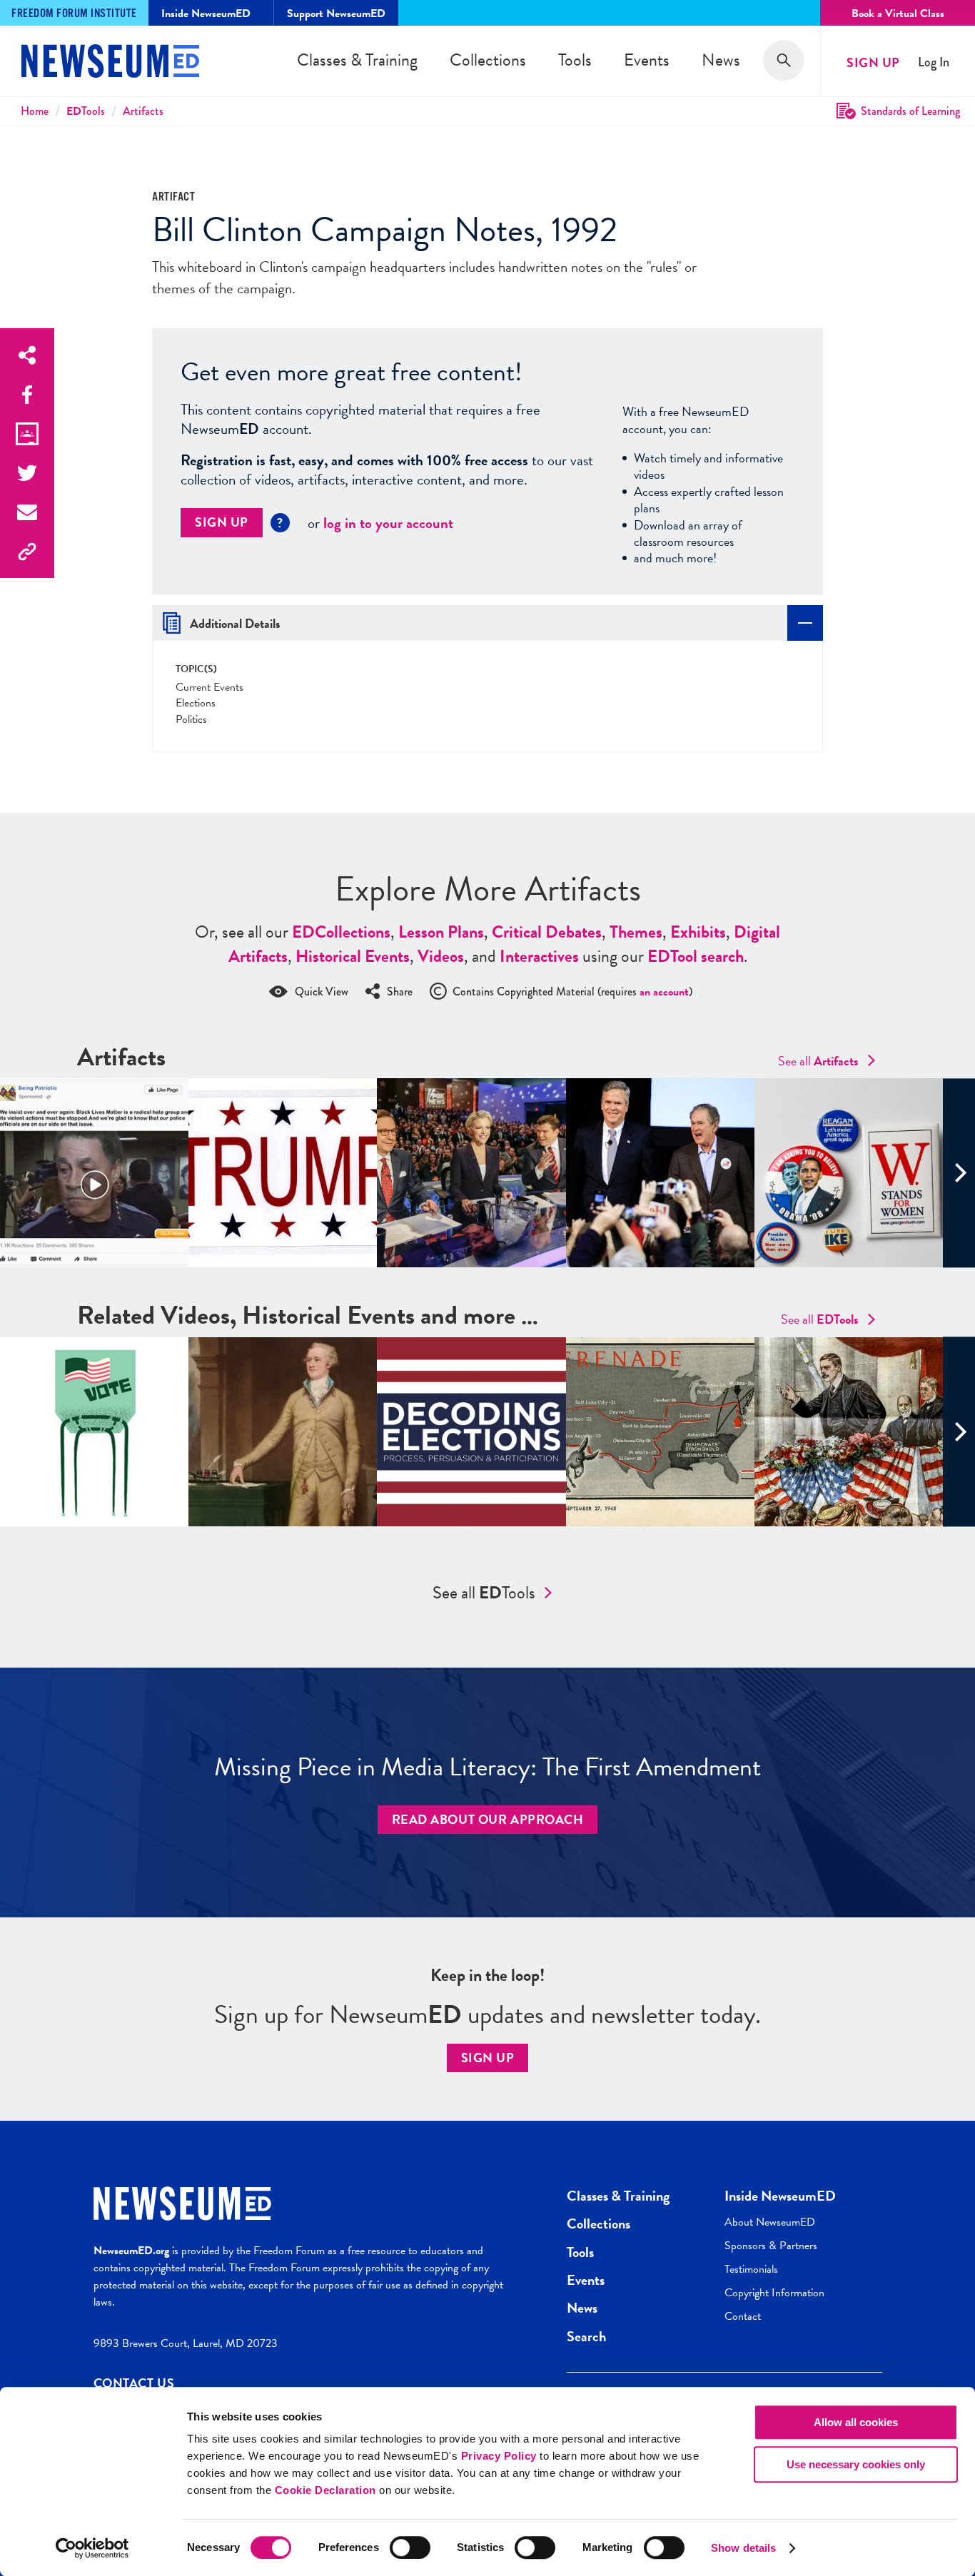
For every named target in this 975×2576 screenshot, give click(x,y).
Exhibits (698, 932)
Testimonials (751, 2269)
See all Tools (484, 1593)
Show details (743, 2548)
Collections (488, 60)
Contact (743, 2316)
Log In (934, 62)
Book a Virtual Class (898, 14)
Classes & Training (357, 60)
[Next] (959, 1173)
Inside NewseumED (780, 2196)
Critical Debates (547, 932)
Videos (441, 956)
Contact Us (134, 2383)
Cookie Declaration (325, 2490)
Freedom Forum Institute (74, 14)
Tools (575, 60)
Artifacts (143, 111)
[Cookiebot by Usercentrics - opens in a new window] (92, 2548)
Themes (636, 932)
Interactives (539, 956)
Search (586, 2336)
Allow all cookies (856, 2422)
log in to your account (388, 523)
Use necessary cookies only (856, 2464)
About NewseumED (770, 2222)
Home (35, 111)
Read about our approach (488, 1819)
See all (818, 1061)
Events (647, 60)
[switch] (410, 2547)
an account (664, 992)
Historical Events (353, 956)
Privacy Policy (499, 2456)
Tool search (696, 956)
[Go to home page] (110, 63)
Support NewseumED (336, 14)
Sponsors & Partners (771, 2246)
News (721, 60)
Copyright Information (774, 2293)
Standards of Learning (910, 111)
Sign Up (873, 62)
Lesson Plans (441, 932)
